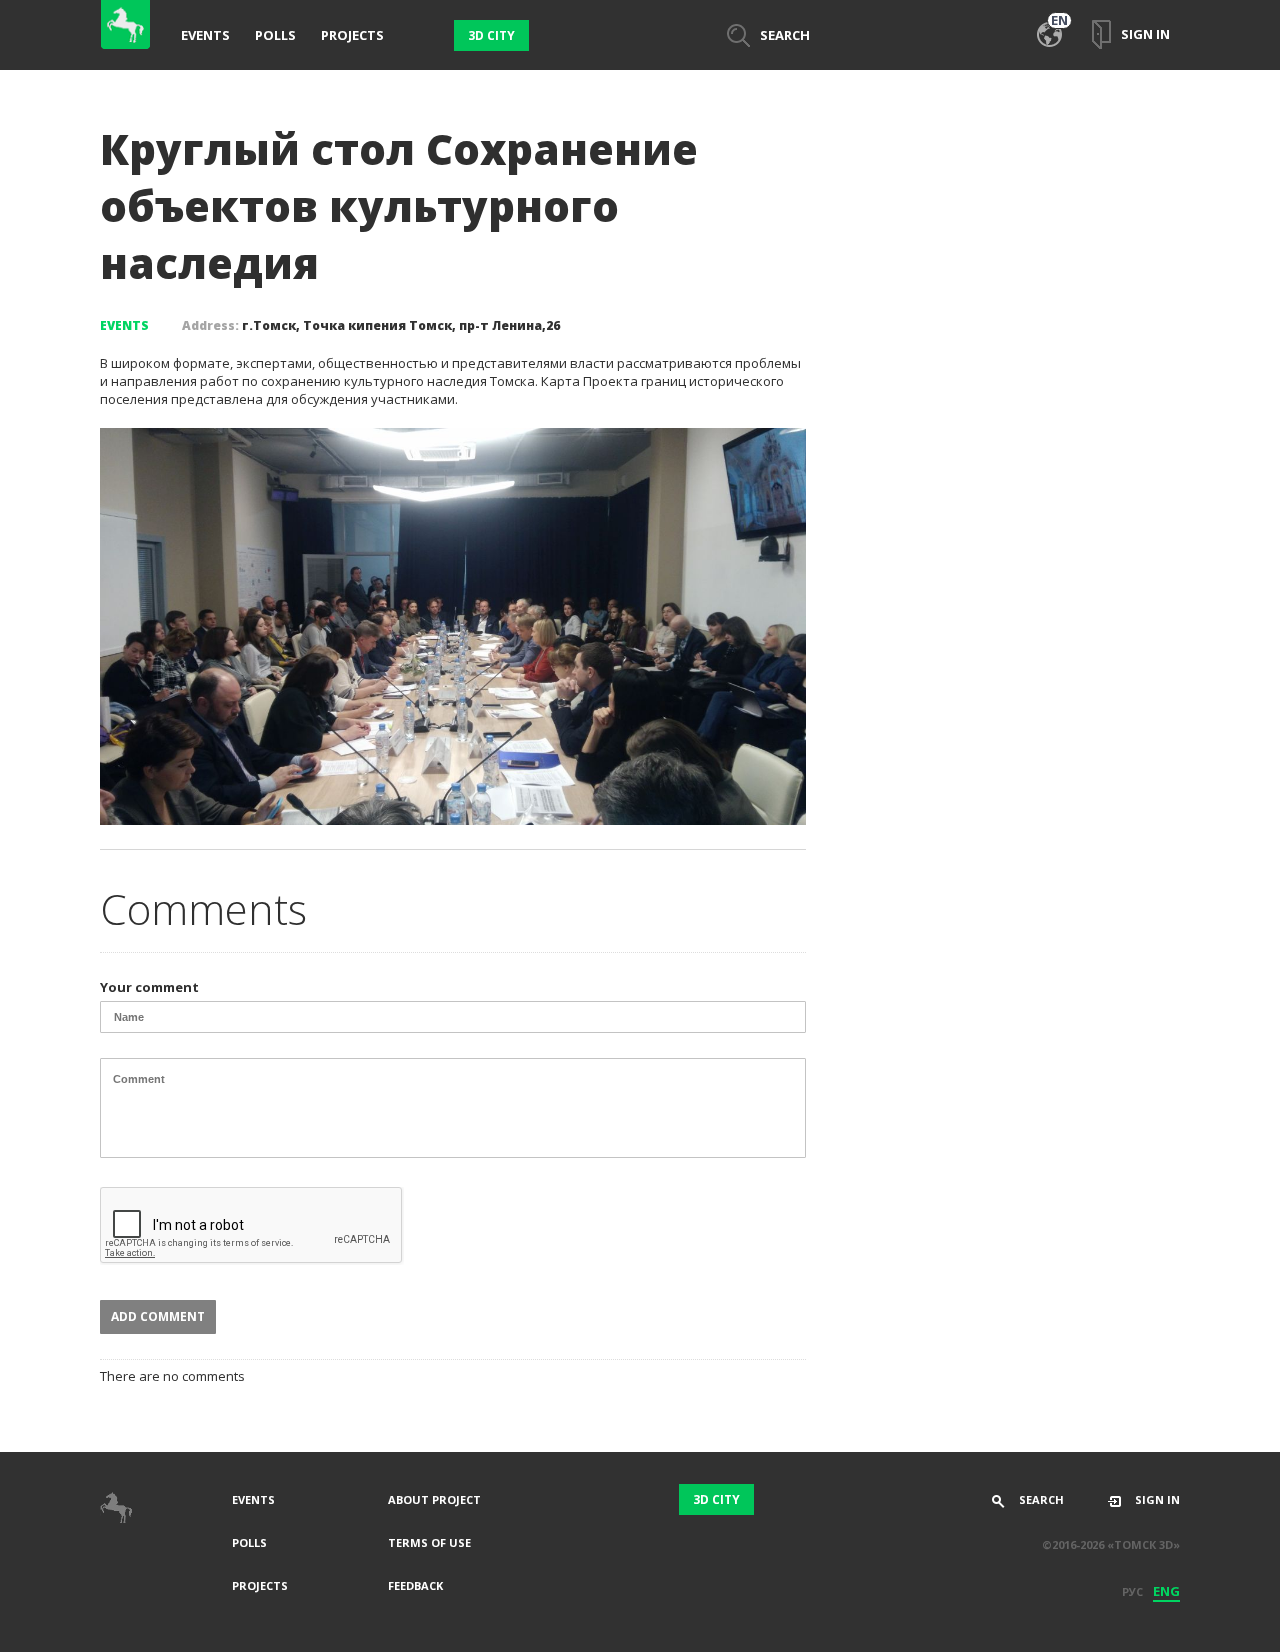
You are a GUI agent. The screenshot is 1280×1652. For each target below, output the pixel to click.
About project (434, 1499)
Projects (352, 35)
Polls (275, 35)
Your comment (149, 987)
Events (205, 35)
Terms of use (429, 1542)
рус (1132, 1591)
